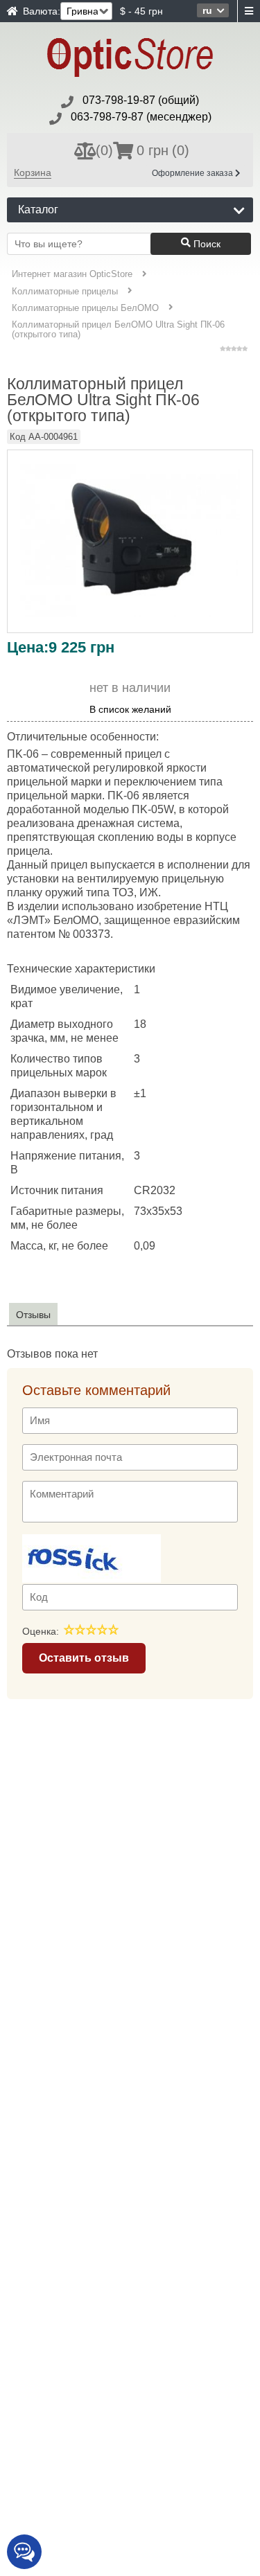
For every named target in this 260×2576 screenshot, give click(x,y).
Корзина (33, 172)
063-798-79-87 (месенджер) (141, 117)
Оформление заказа (193, 173)
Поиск (206, 244)
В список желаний (130, 710)
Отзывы (33, 1315)
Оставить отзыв (84, 1658)
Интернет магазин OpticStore (72, 274)
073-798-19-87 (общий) (141, 100)
